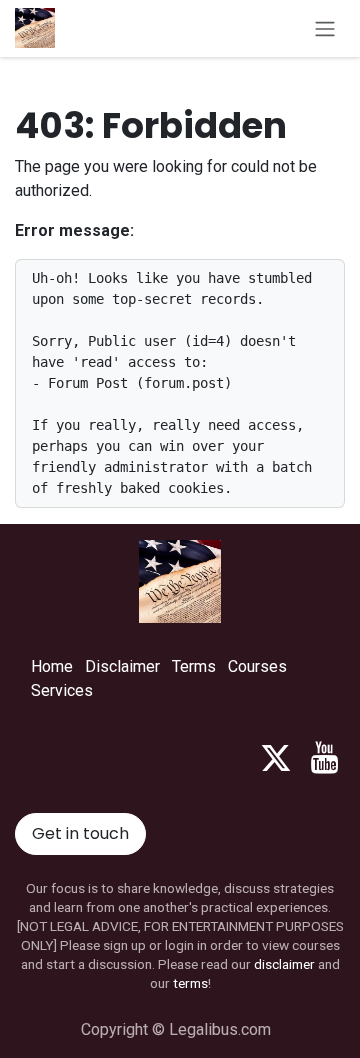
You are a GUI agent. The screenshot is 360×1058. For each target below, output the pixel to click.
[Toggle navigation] (325, 28)
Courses (257, 666)
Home (52, 666)
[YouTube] (324, 758)
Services (62, 690)
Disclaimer (122, 666)
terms (190, 983)
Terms (194, 666)
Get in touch (80, 833)
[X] (276, 758)
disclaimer (284, 964)
